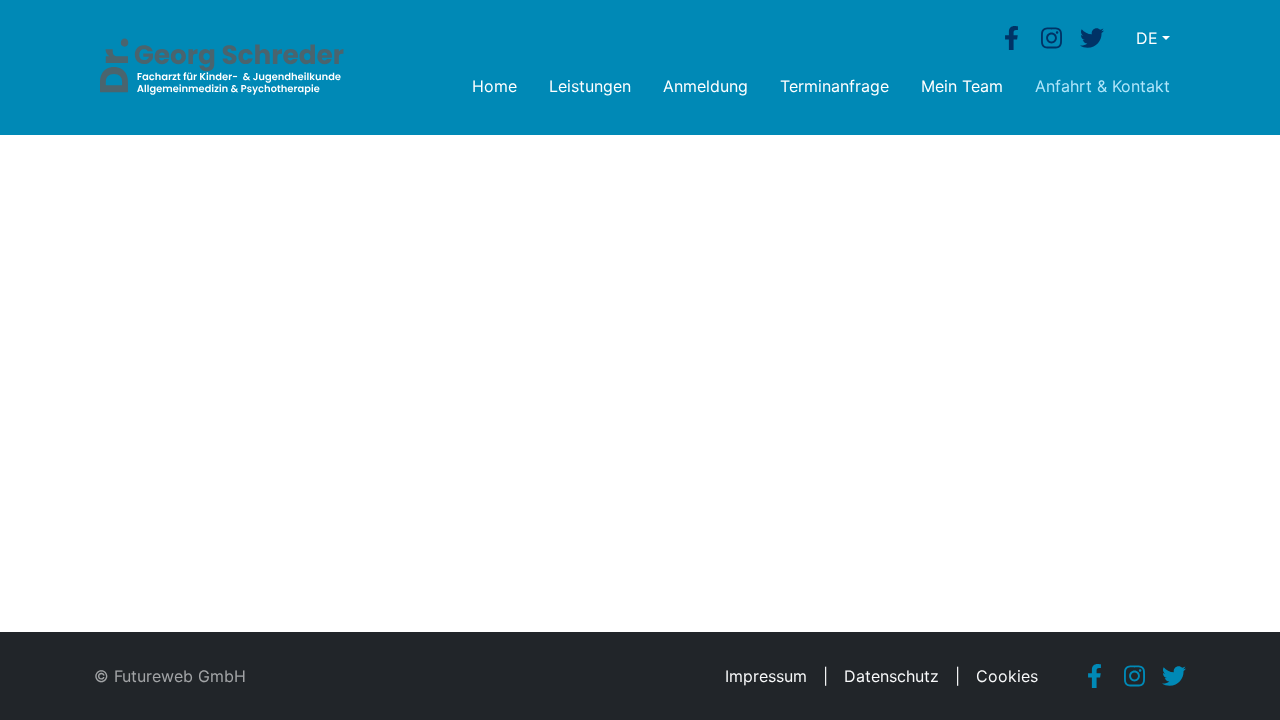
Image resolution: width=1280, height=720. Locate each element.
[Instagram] (1052, 38)
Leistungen (590, 86)
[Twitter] (1092, 38)
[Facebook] (1012, 38)
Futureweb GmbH (180, 676)
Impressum (766, 676)
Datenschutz (891, 676)
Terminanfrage (834, 86)
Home (494, 86)
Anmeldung (705, 86)
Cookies (1007, 676)
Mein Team (962, 86)
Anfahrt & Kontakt (1102, 86)
